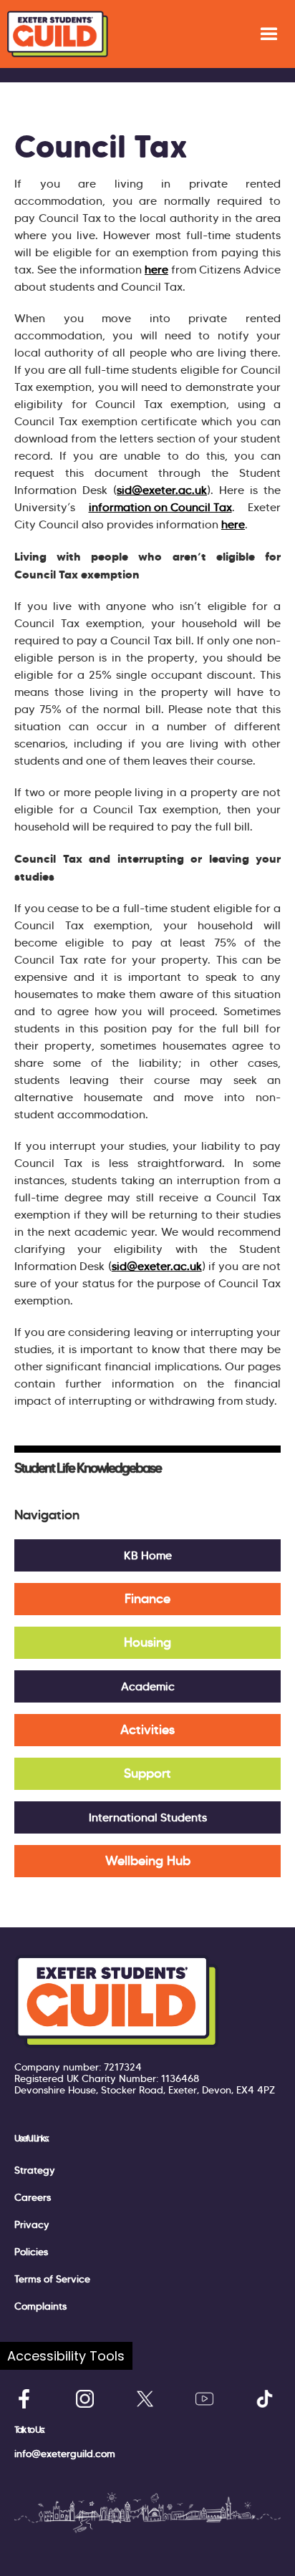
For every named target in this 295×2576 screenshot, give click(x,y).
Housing (147, 1642)
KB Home (148, 1555)
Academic (148, 1686)
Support (147, 1773)
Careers (33, 2197)
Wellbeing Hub (148, 1861)
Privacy (32, 2224)
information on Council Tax (160, 507)
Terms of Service (52, 2279)
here (156, 270)
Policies (31, 2252)
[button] (269, 34)
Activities (147, 1730)
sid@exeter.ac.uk (162, 490)
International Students (148, 1817)
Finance (147, 1599)
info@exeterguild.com (65, 2454)
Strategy (35, 2170)
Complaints (40, 2306)
